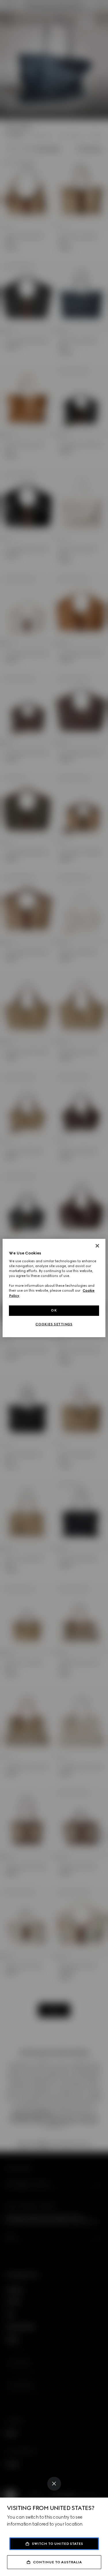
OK (54, 1310)
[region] (54, 1288)
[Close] (54, 2484)
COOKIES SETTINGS (54, 1324)
